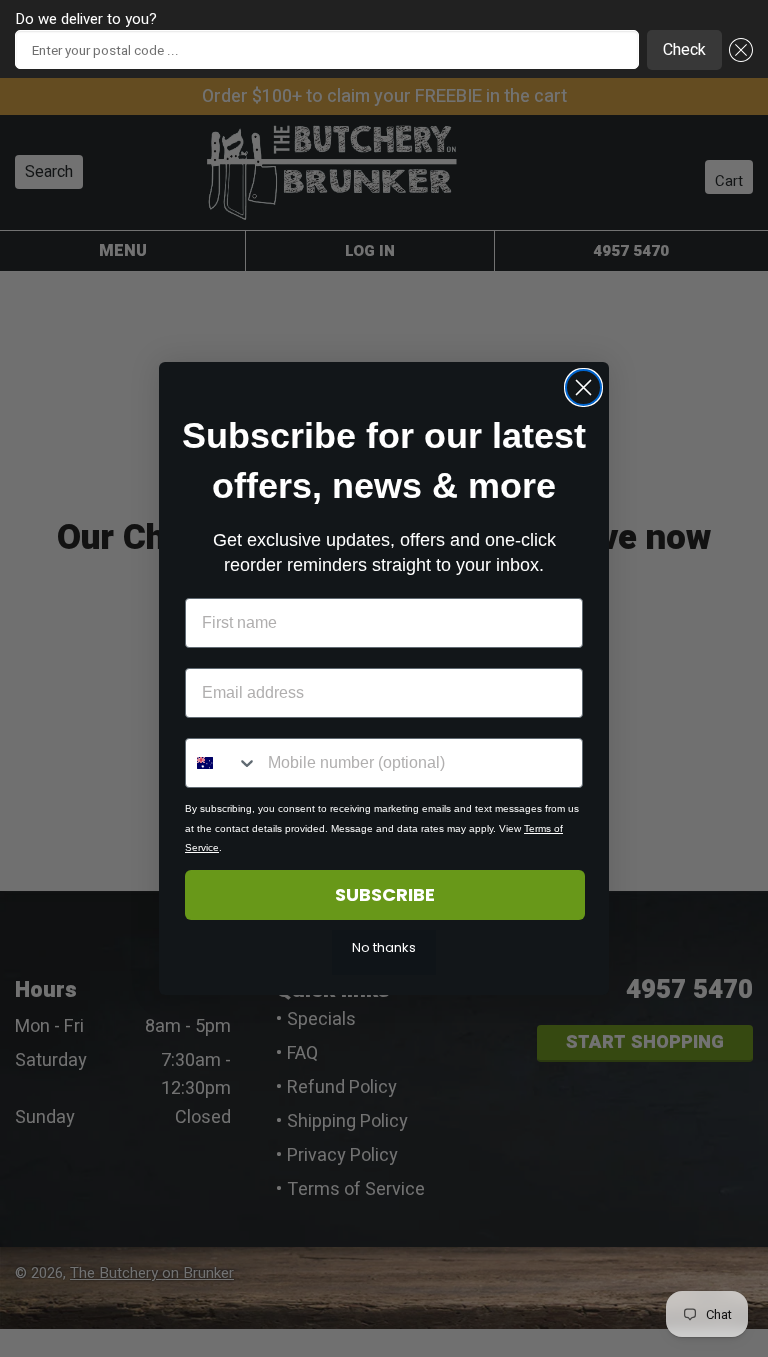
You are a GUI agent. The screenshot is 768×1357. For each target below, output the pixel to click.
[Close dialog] (583, 387)
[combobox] (222, 763)
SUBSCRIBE (385, 894)
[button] (738, 50)
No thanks (384, 947)
